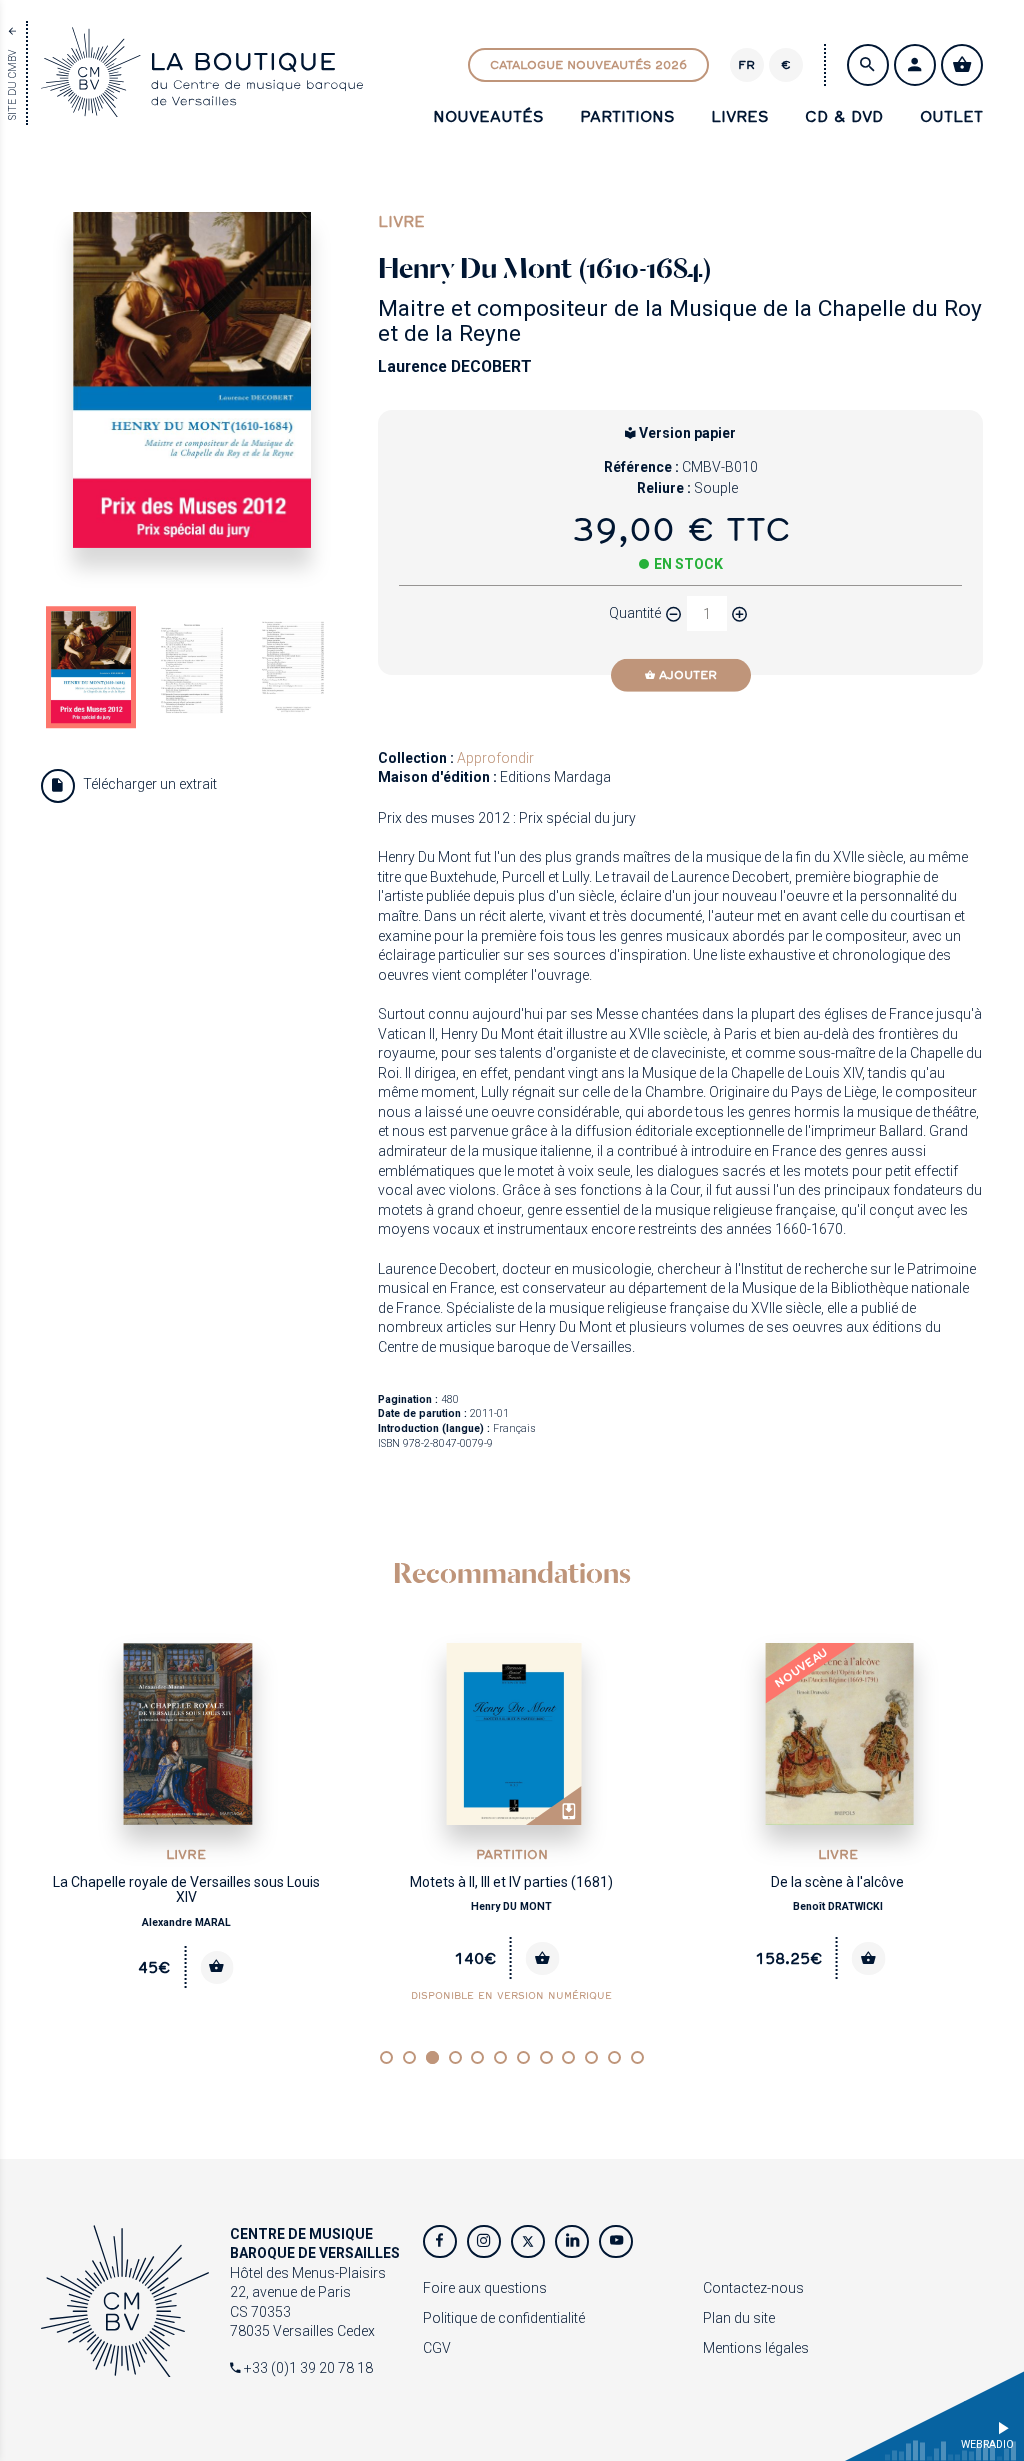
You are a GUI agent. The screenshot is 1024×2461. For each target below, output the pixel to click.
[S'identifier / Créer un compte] (915, 65)
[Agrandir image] (192, 380)
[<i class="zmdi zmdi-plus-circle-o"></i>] (740, 614)
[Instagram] (484, 2242)
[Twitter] (528, 2242)
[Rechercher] (868, 65)
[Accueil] (202, 106)
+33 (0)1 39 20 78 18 (307, 2368)
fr (746, 64)
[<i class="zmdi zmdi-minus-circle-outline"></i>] (674, 614)
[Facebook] (440, 2242)
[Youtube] (616, 2242)
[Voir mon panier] (962, 65)
